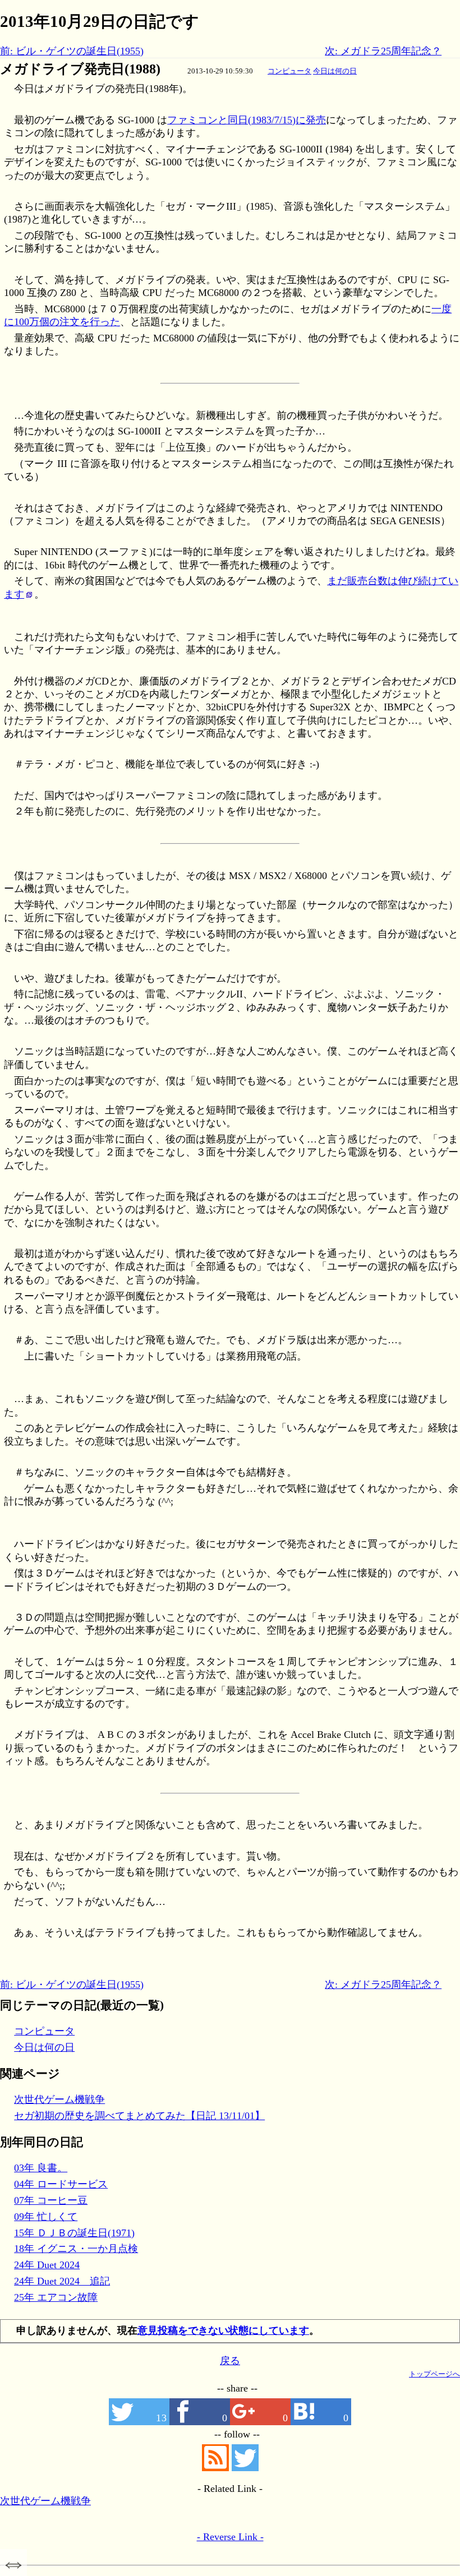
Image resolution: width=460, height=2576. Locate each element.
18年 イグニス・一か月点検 (76, 2249)
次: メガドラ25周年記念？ (383, 51)
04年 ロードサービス (61, 2184)
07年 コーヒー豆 (51, 2200)
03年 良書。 (41, 2168)
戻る (230, 2361)
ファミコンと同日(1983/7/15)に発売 (247, 120)
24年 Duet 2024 (47, 2265)
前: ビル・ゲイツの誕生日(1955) (72, 51)
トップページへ (434, 2374)
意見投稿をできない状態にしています (223, 2330)
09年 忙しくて (46, 2217)
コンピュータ (289, 71)
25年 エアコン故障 (56, 2297)
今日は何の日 (335, 71)
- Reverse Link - (230, 2537)
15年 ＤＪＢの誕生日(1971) (74, 2233)
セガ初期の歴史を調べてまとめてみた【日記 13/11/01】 (139, 2116)
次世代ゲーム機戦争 (59, 2099)
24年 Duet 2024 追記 (62, 2281)
